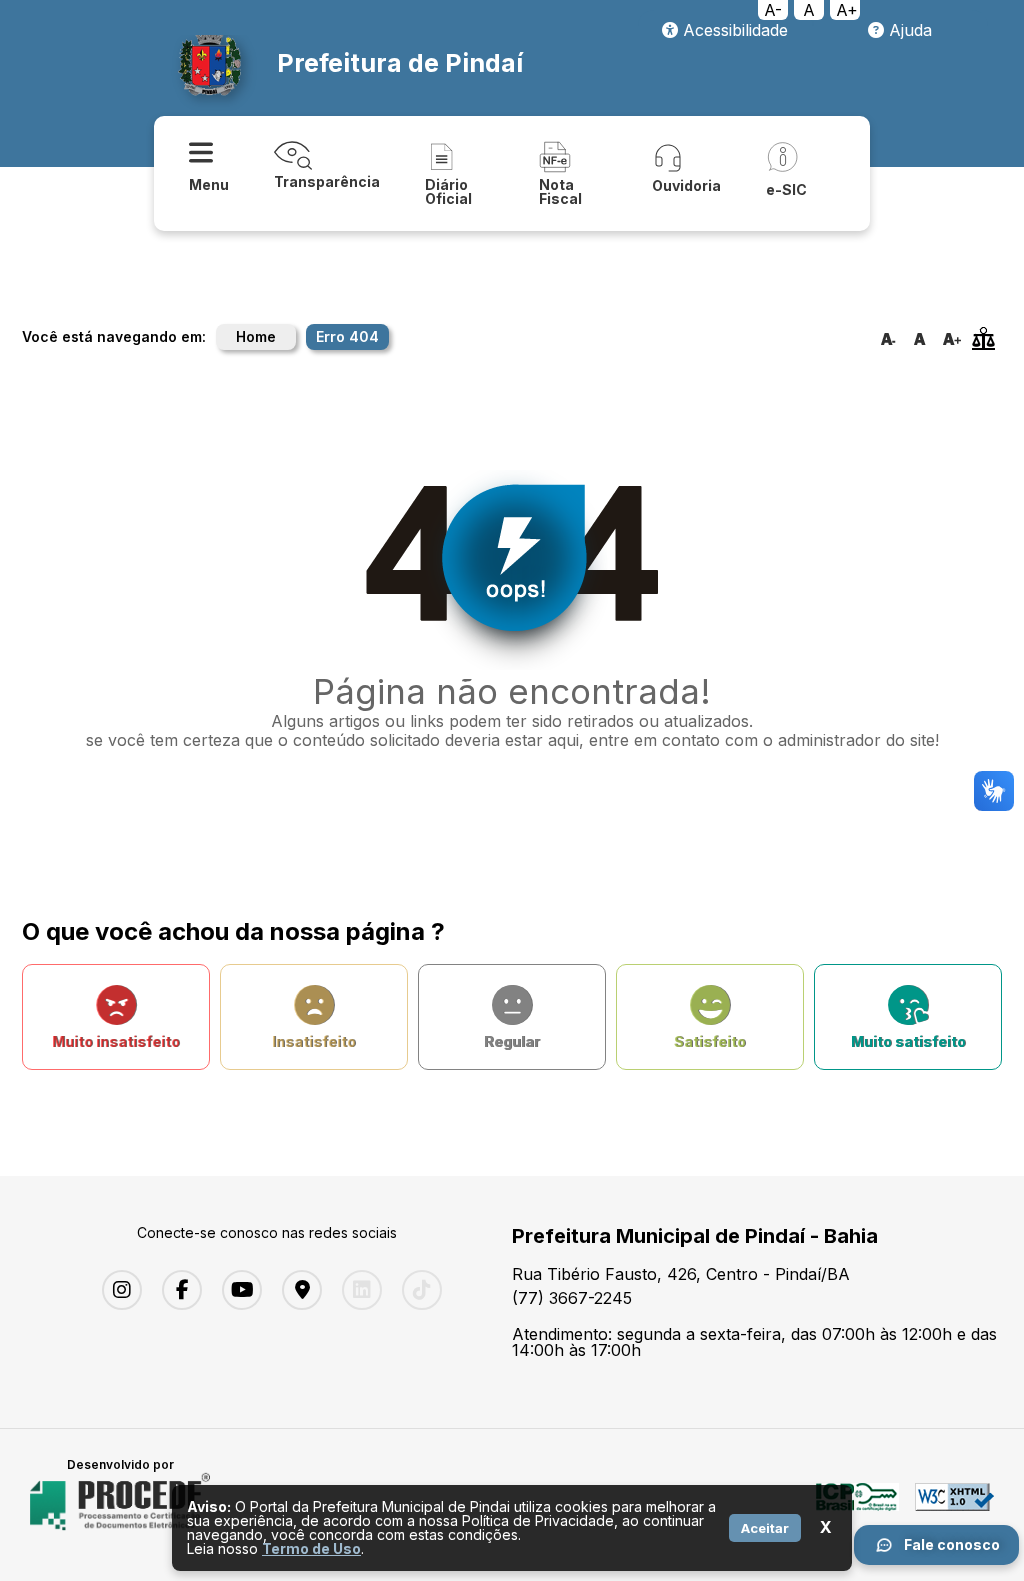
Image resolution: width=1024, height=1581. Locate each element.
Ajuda (908, 30)
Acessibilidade (733, 30)
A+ (847, 10)
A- (773, 10)
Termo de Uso (311, 1548)
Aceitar (765, 1528)
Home (256, 336)
